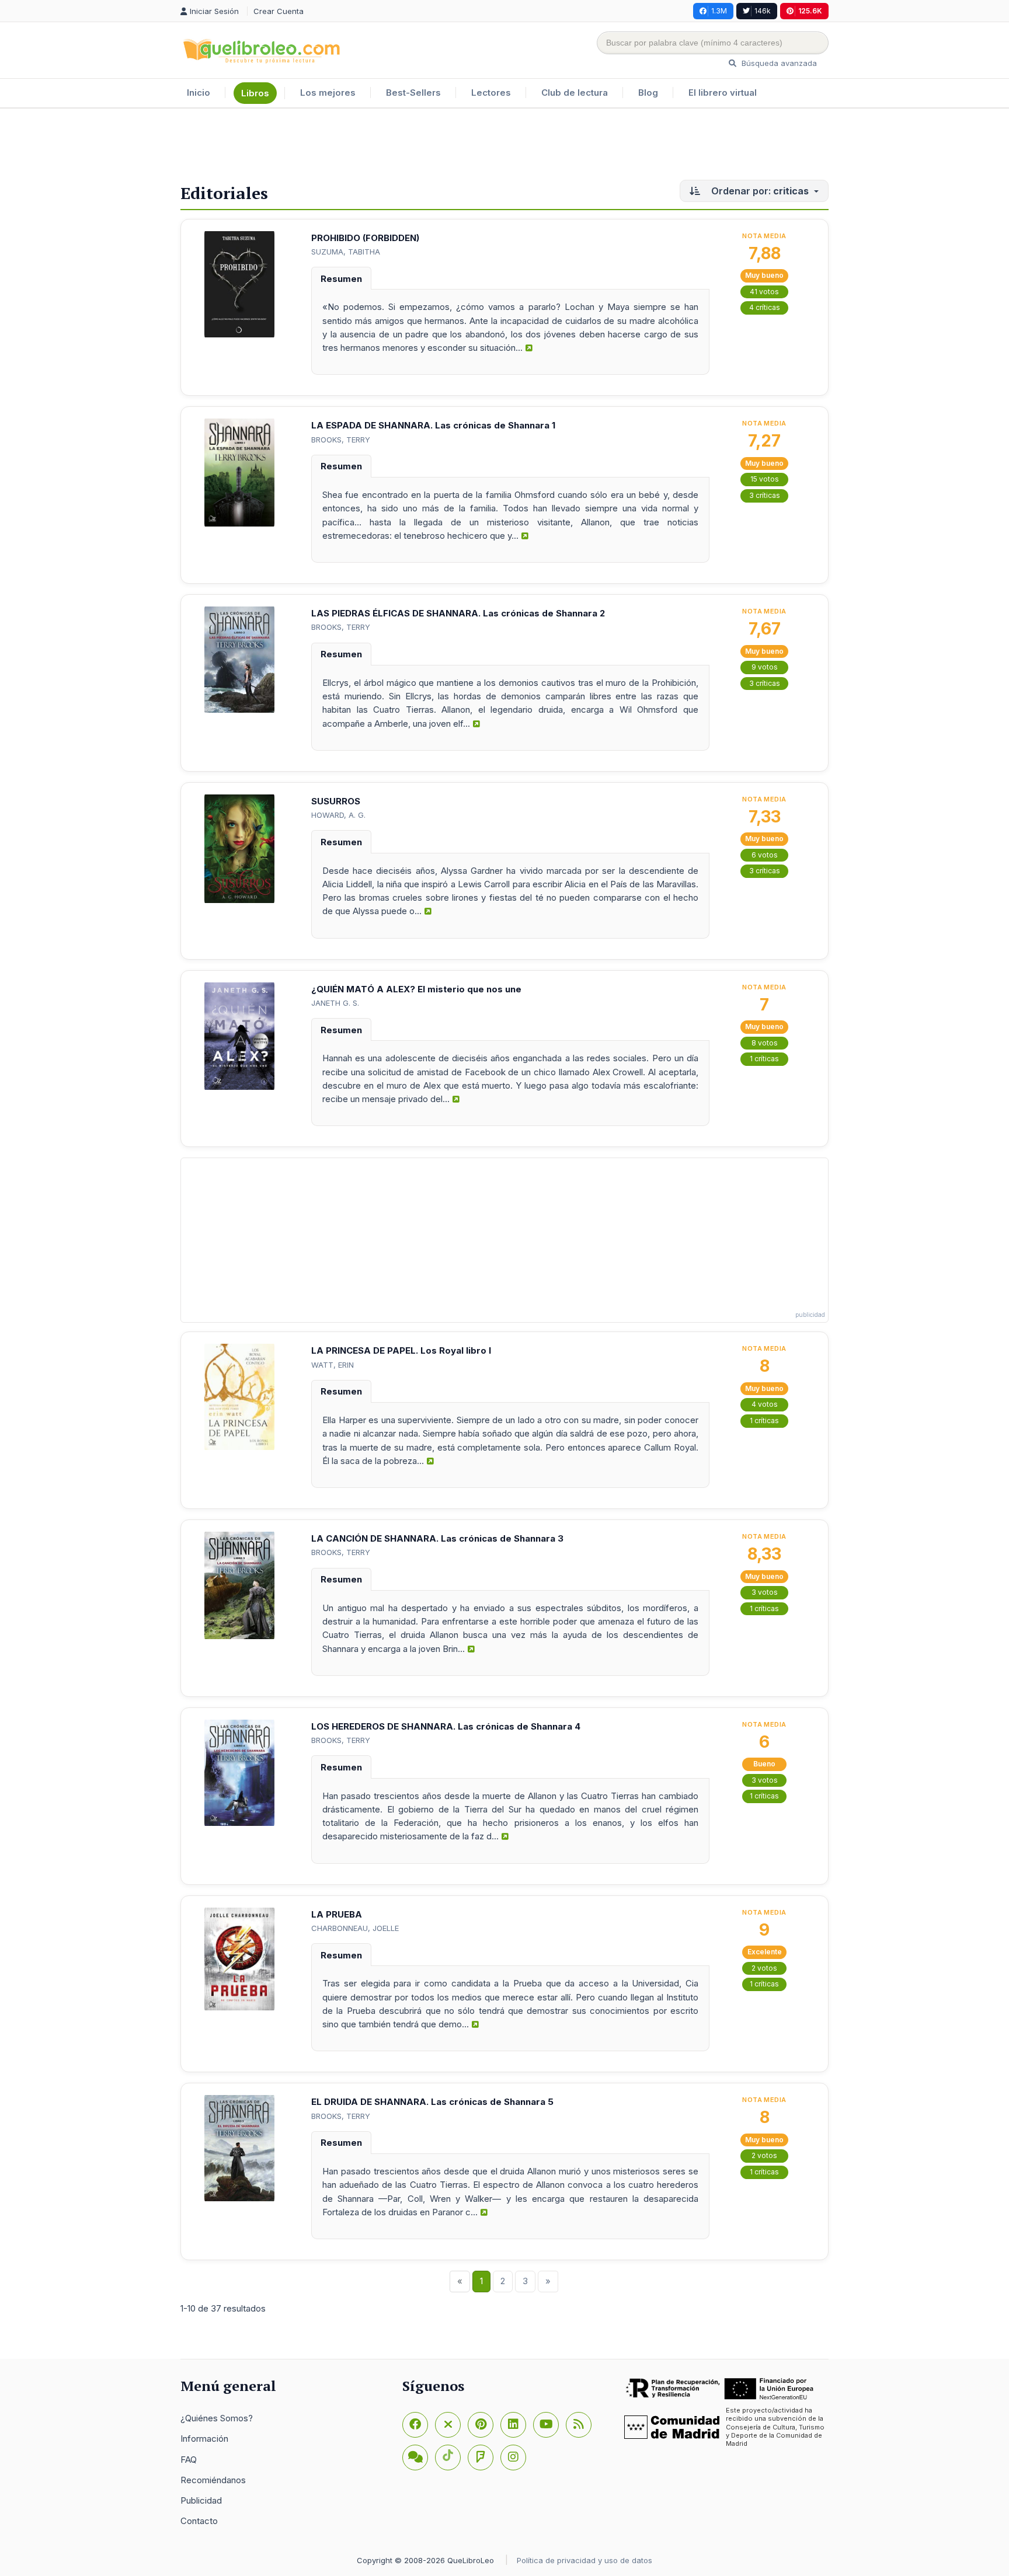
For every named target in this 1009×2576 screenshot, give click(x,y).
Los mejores (328, 93)
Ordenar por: (759, 191)
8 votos (765, 1043)
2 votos (764, 1968)
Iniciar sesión (215, 11)
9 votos (765, 667)
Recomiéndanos (213, 2480)
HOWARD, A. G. (338, 815)
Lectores (491, 93)
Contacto (199, 2521)
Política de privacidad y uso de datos (584, 2560)
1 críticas (764, 1059)
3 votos (765, 1592)
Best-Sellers (413, 93)
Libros (255, 93)
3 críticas (765, 495)
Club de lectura (575, 93)
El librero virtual (723, 93)
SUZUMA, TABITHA (346, 252)
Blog (648, 93)
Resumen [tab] (341, 279)
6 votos (765, 855)
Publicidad (201, 2500)
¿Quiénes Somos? (217, 2418)
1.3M (719, 11)
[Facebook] (415, 2425)
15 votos (765, 479)
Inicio (199, 93)
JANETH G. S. (335, 1003)
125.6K (810, 11)
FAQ (189, 2460)
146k (763, 11)
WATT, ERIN (333, 1365)
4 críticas (765, 307)
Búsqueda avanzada (778, 63)
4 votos (765, 1404)
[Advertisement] (505, 147)
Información (204, 2439)
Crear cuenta (279, 11)
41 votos (764, 292)
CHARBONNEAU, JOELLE (355, 1928)
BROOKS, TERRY (341, 440)
